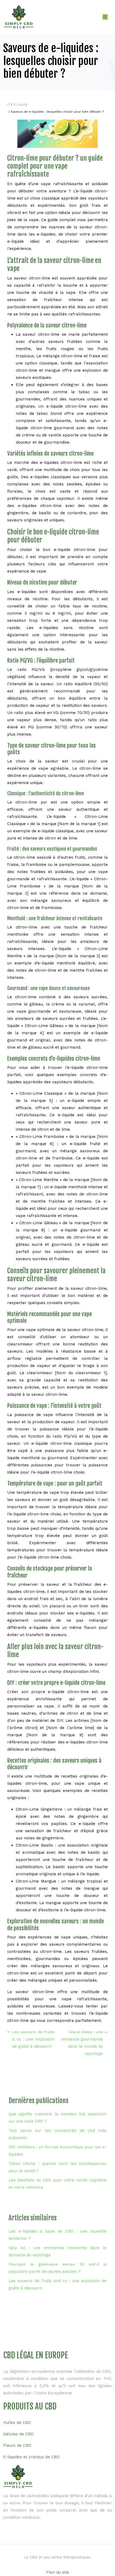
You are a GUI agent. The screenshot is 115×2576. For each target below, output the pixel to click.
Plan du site (57, 2572)
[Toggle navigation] (105, 17)
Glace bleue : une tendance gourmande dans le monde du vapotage (82, 2043)
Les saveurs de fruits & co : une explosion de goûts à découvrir (33, 2039)
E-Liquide (21, 105)
